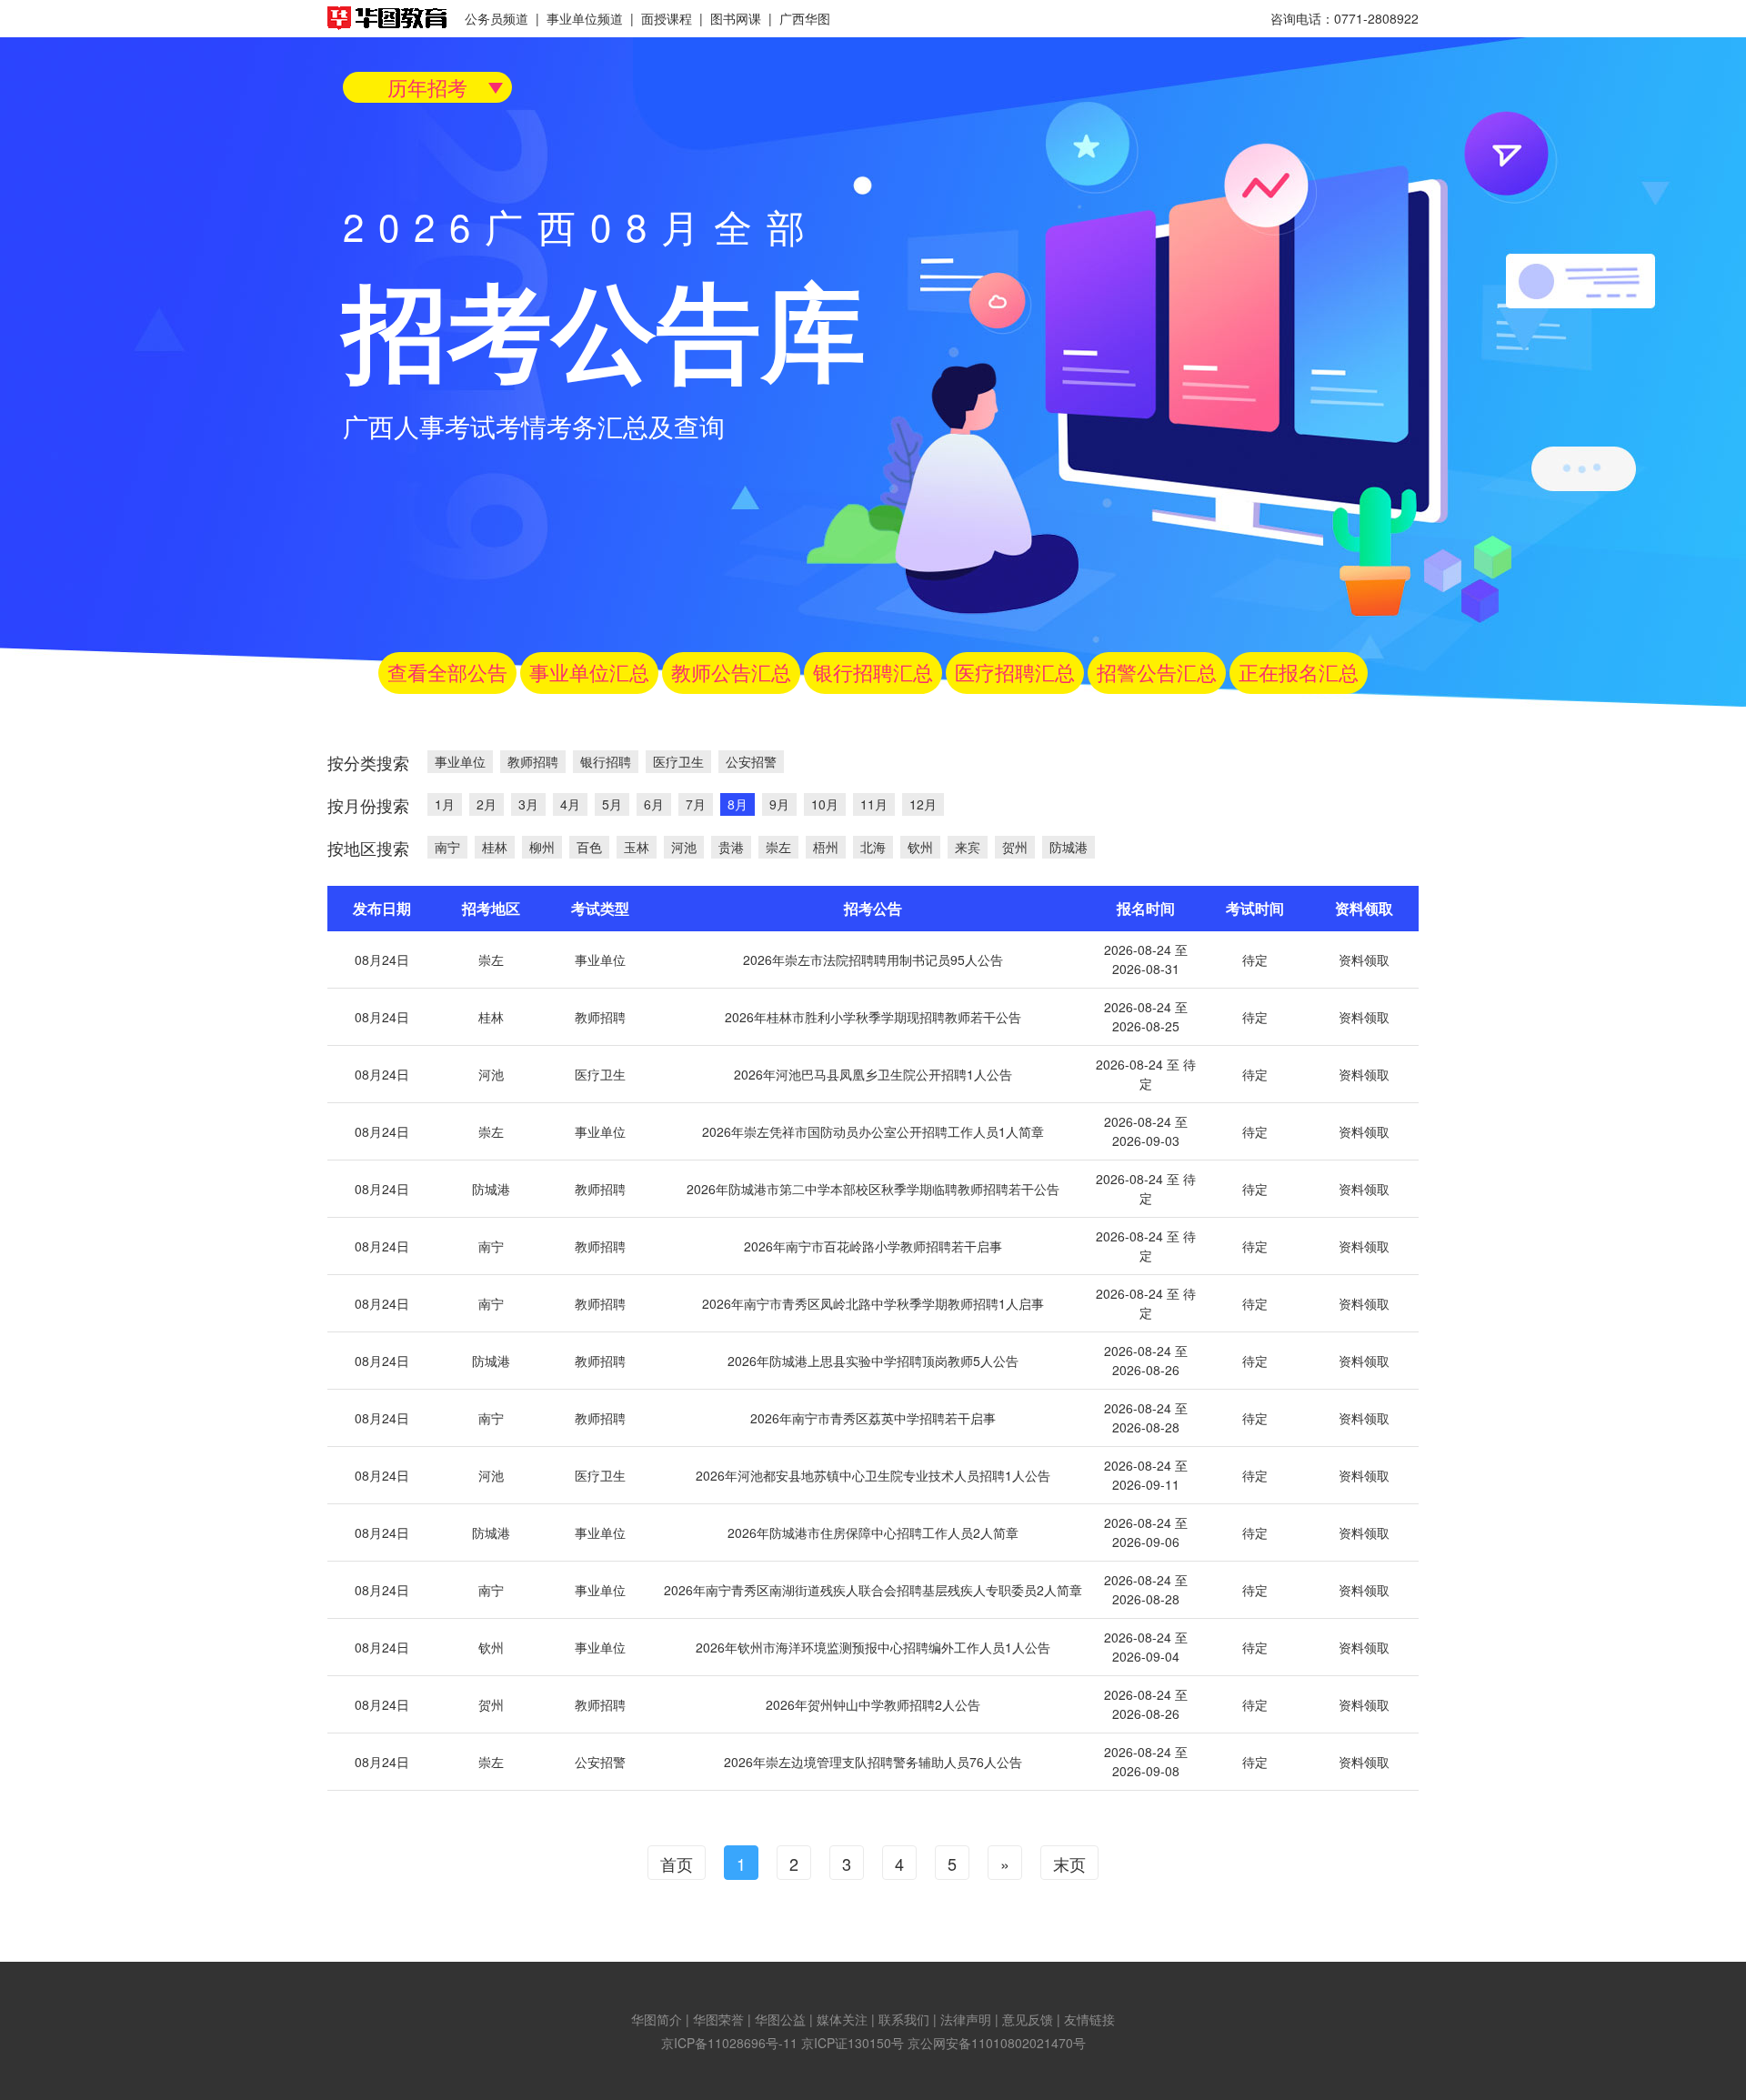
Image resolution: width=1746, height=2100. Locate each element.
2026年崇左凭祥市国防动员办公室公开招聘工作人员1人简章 (873, 1131)
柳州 (542, 847)
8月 (738, 804)
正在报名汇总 (1299, 672)
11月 (874, 804)
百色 (589, 847)
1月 (445, 804)
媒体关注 (842, 2019)
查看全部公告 (447, 672)
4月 (570, 804)
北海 (873, 847)
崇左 (778, 847)
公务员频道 (497, 18)
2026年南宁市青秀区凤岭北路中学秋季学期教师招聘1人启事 (873, 1303)
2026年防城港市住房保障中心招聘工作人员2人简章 (873, 1532)
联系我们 (904, 2019)
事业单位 (460, 761)
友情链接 (1089, 2019)
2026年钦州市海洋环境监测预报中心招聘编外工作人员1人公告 (873, 1647)
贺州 (1015, 847)
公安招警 (751, 761)
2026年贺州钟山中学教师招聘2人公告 (873, 1704)
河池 (684, 847)
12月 (923, 804)
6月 (654, 804)
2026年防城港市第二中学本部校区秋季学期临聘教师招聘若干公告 (873, 1189)
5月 (612, 804)
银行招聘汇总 (873, 672)
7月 (696, 804)
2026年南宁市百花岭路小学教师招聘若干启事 (873, 1246)
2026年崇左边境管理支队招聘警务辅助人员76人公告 (873, 1762)
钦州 (920, 847)
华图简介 (657, 2019)
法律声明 (966, 2019)
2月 (487, 804)
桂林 (495, 847)
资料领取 (1364, 960)
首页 (677, 1864)
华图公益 (780, 2019)
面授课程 (667, 18)
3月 (528, 804)
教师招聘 (533, 761)
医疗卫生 (678, 761)
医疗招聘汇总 (1015, 672)
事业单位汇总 (589, 672)
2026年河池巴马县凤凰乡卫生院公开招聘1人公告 (873, 1074)
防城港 (1069, 847)
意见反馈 (1028, 2019)
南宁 (447, 847)
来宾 (968, 847)
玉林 (637, 847)
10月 (825, 804)
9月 (779, 804)
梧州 (826, 847)
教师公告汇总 (731, 672)
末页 (1069, 1864)
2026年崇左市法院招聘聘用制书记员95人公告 (873, 960)
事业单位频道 (585, 18)
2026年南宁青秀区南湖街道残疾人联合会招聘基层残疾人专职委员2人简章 (873, 1590)
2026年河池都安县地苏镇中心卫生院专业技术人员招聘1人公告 (873, 1475)
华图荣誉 (718, 2019)
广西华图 (805, 18)
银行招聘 (606, 761)
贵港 (731, 847)
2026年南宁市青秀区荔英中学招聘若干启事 (873, 1418)
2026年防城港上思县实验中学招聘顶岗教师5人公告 (873, 1361)
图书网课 (736, 18)
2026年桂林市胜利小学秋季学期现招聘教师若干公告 (873, 1017)
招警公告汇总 (1157, 672)
